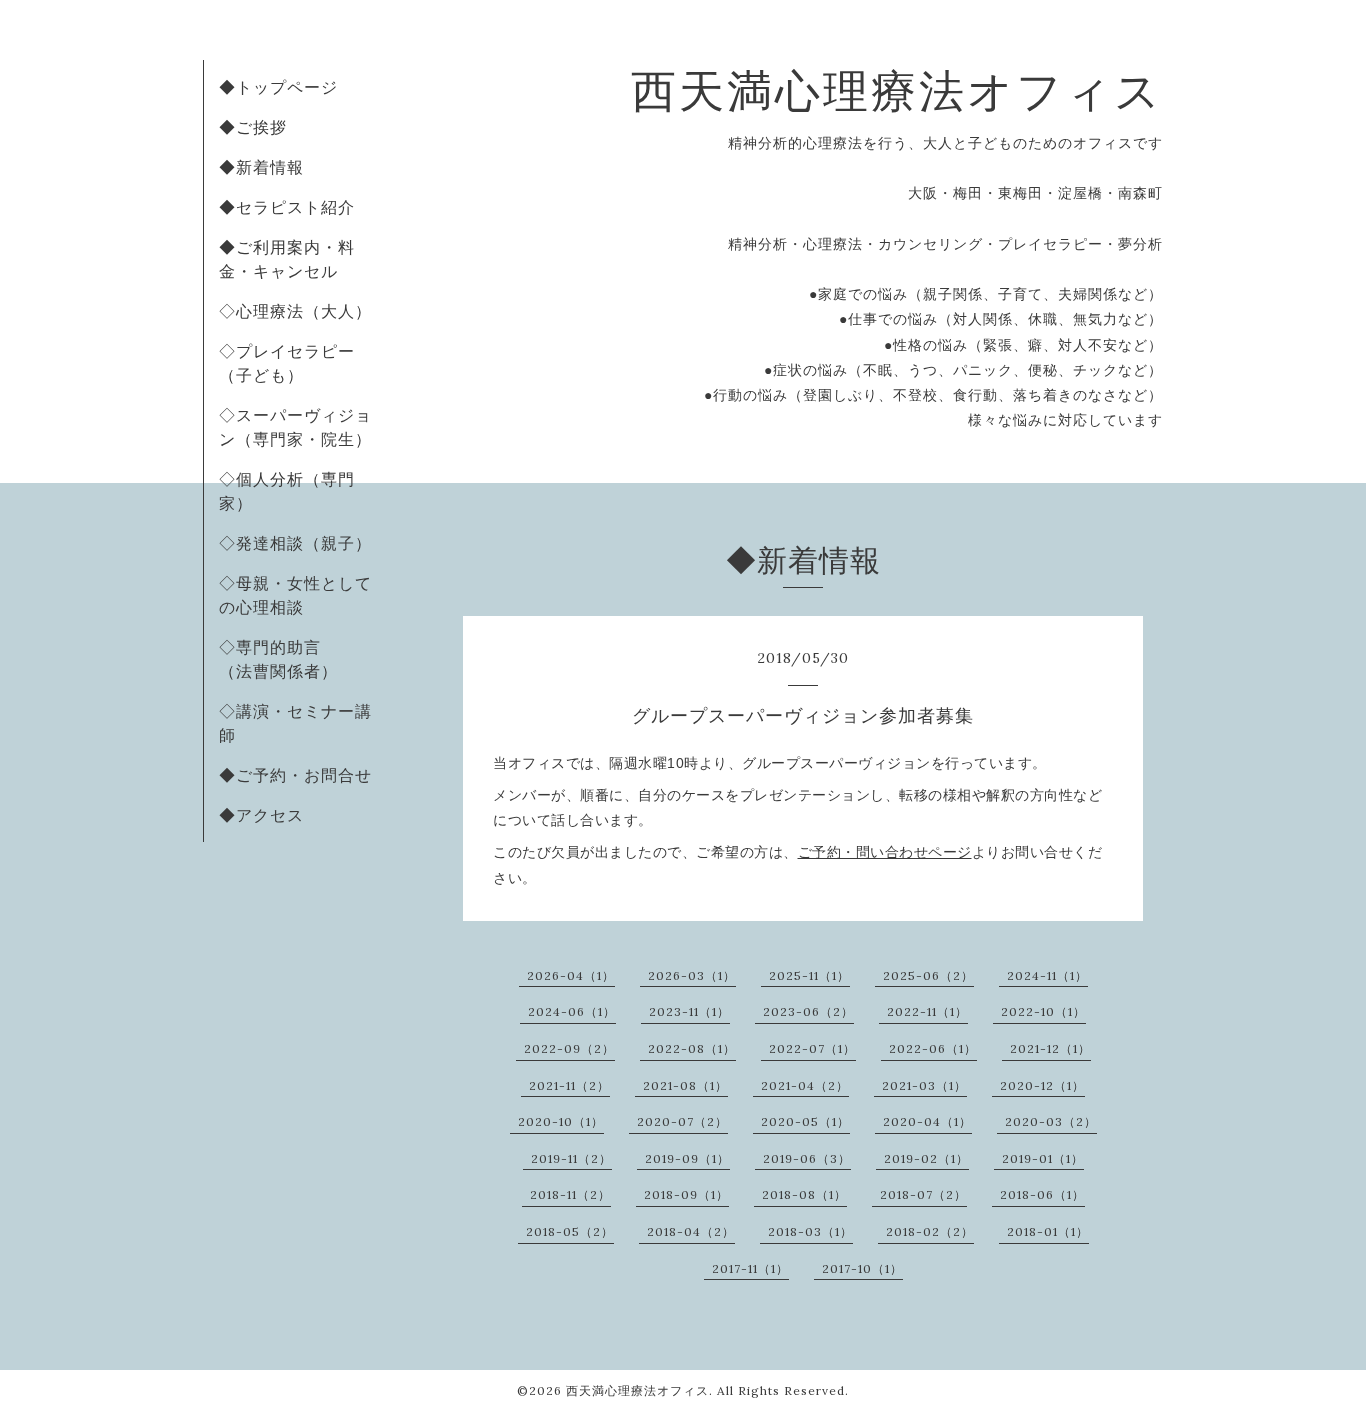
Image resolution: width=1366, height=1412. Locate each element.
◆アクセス (261, 815)
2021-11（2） (569, 1085)
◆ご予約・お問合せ (295, 775)
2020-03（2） (1051, 1121)
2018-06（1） (1042, 1194)
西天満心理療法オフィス (897, 90)
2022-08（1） (692, 1048)
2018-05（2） (570, 1231)
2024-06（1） (572, 1011)
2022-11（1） (927, 1011)
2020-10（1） (561, 1121)
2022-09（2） (569, 1048)
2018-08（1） (804, 1194)
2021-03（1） (924, 1085)
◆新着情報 (261, 167)
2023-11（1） (689, 1011)
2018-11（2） (570, 1194)
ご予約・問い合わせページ (885, 852)
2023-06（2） (808, 1011)
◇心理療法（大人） (295, 311)
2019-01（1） (1043, 1158)
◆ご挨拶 (253, 127)
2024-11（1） (1047, 975)
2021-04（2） (805, 1085)
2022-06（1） (933, 1048)
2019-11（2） (571, 1158)
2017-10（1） (862, 1268)
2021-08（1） (685, 1085)
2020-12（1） (1042, 1085)
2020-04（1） (927, 1121)
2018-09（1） (686, 1194)
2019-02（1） (926, 1158)
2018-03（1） (810, 1231)
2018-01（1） (1048, 1231)
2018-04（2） (691, 1231)
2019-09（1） (687, 1158)
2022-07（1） (812, 1048)
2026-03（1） (692, 975)
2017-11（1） (750, 1268)
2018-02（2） (930, 1231)
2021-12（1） (1050, 1048)
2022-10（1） (1043, 1011)
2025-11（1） (809, 975)
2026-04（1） (571, 975)
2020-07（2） (682, 1121)
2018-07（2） (923, 1194)
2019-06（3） (807, 1158)
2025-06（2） (928, 975)
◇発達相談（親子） (295, 543)
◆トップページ (278, 87)
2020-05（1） (805, 1121)
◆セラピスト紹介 (287, 207)
